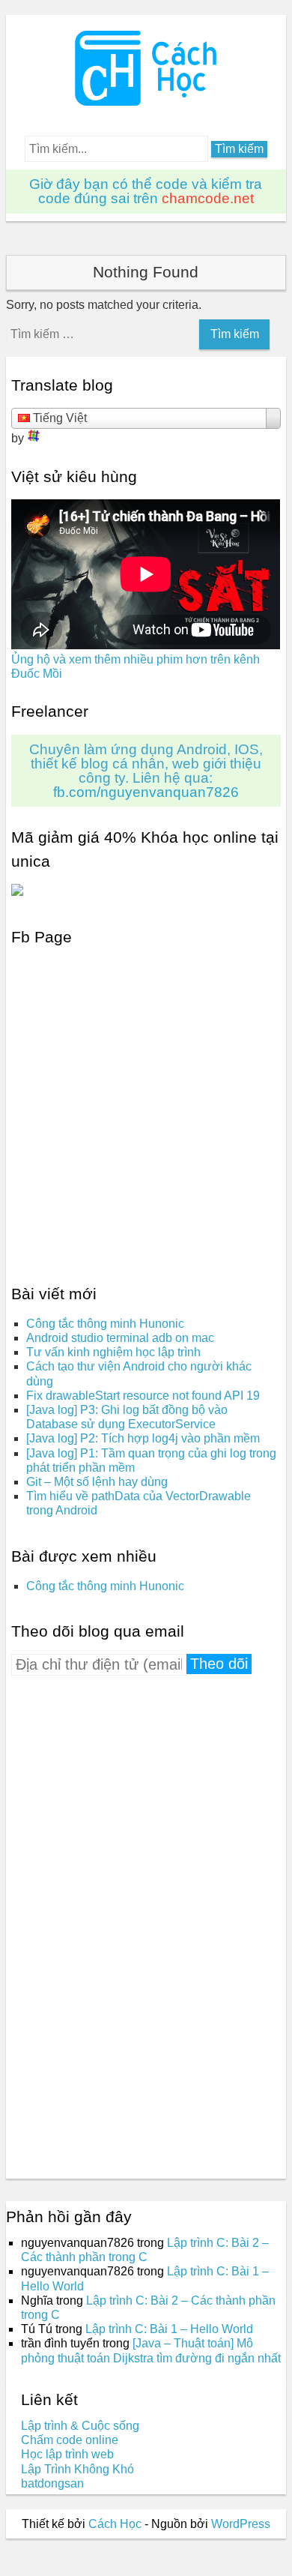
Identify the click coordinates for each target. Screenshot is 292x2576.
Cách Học (115, 2524)
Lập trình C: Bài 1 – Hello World (169, 2329)
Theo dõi (219, 1664)
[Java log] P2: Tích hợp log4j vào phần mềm (143, 1438)
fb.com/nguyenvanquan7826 (146, 792)
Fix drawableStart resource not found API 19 (143, 1396)
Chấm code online (70, 2440)
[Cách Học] (146, 102)
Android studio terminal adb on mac (120, 1338)
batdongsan (52, 2483)
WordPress (241, 2524)
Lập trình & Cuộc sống (80, 2426)
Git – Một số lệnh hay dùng (97, 1482)
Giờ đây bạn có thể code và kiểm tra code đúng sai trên (146, 191)
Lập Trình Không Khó (77, 2469)
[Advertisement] (124, 1923)
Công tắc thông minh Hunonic (105, 1324)
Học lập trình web (67, 2454)
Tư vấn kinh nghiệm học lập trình (113, 1352)
